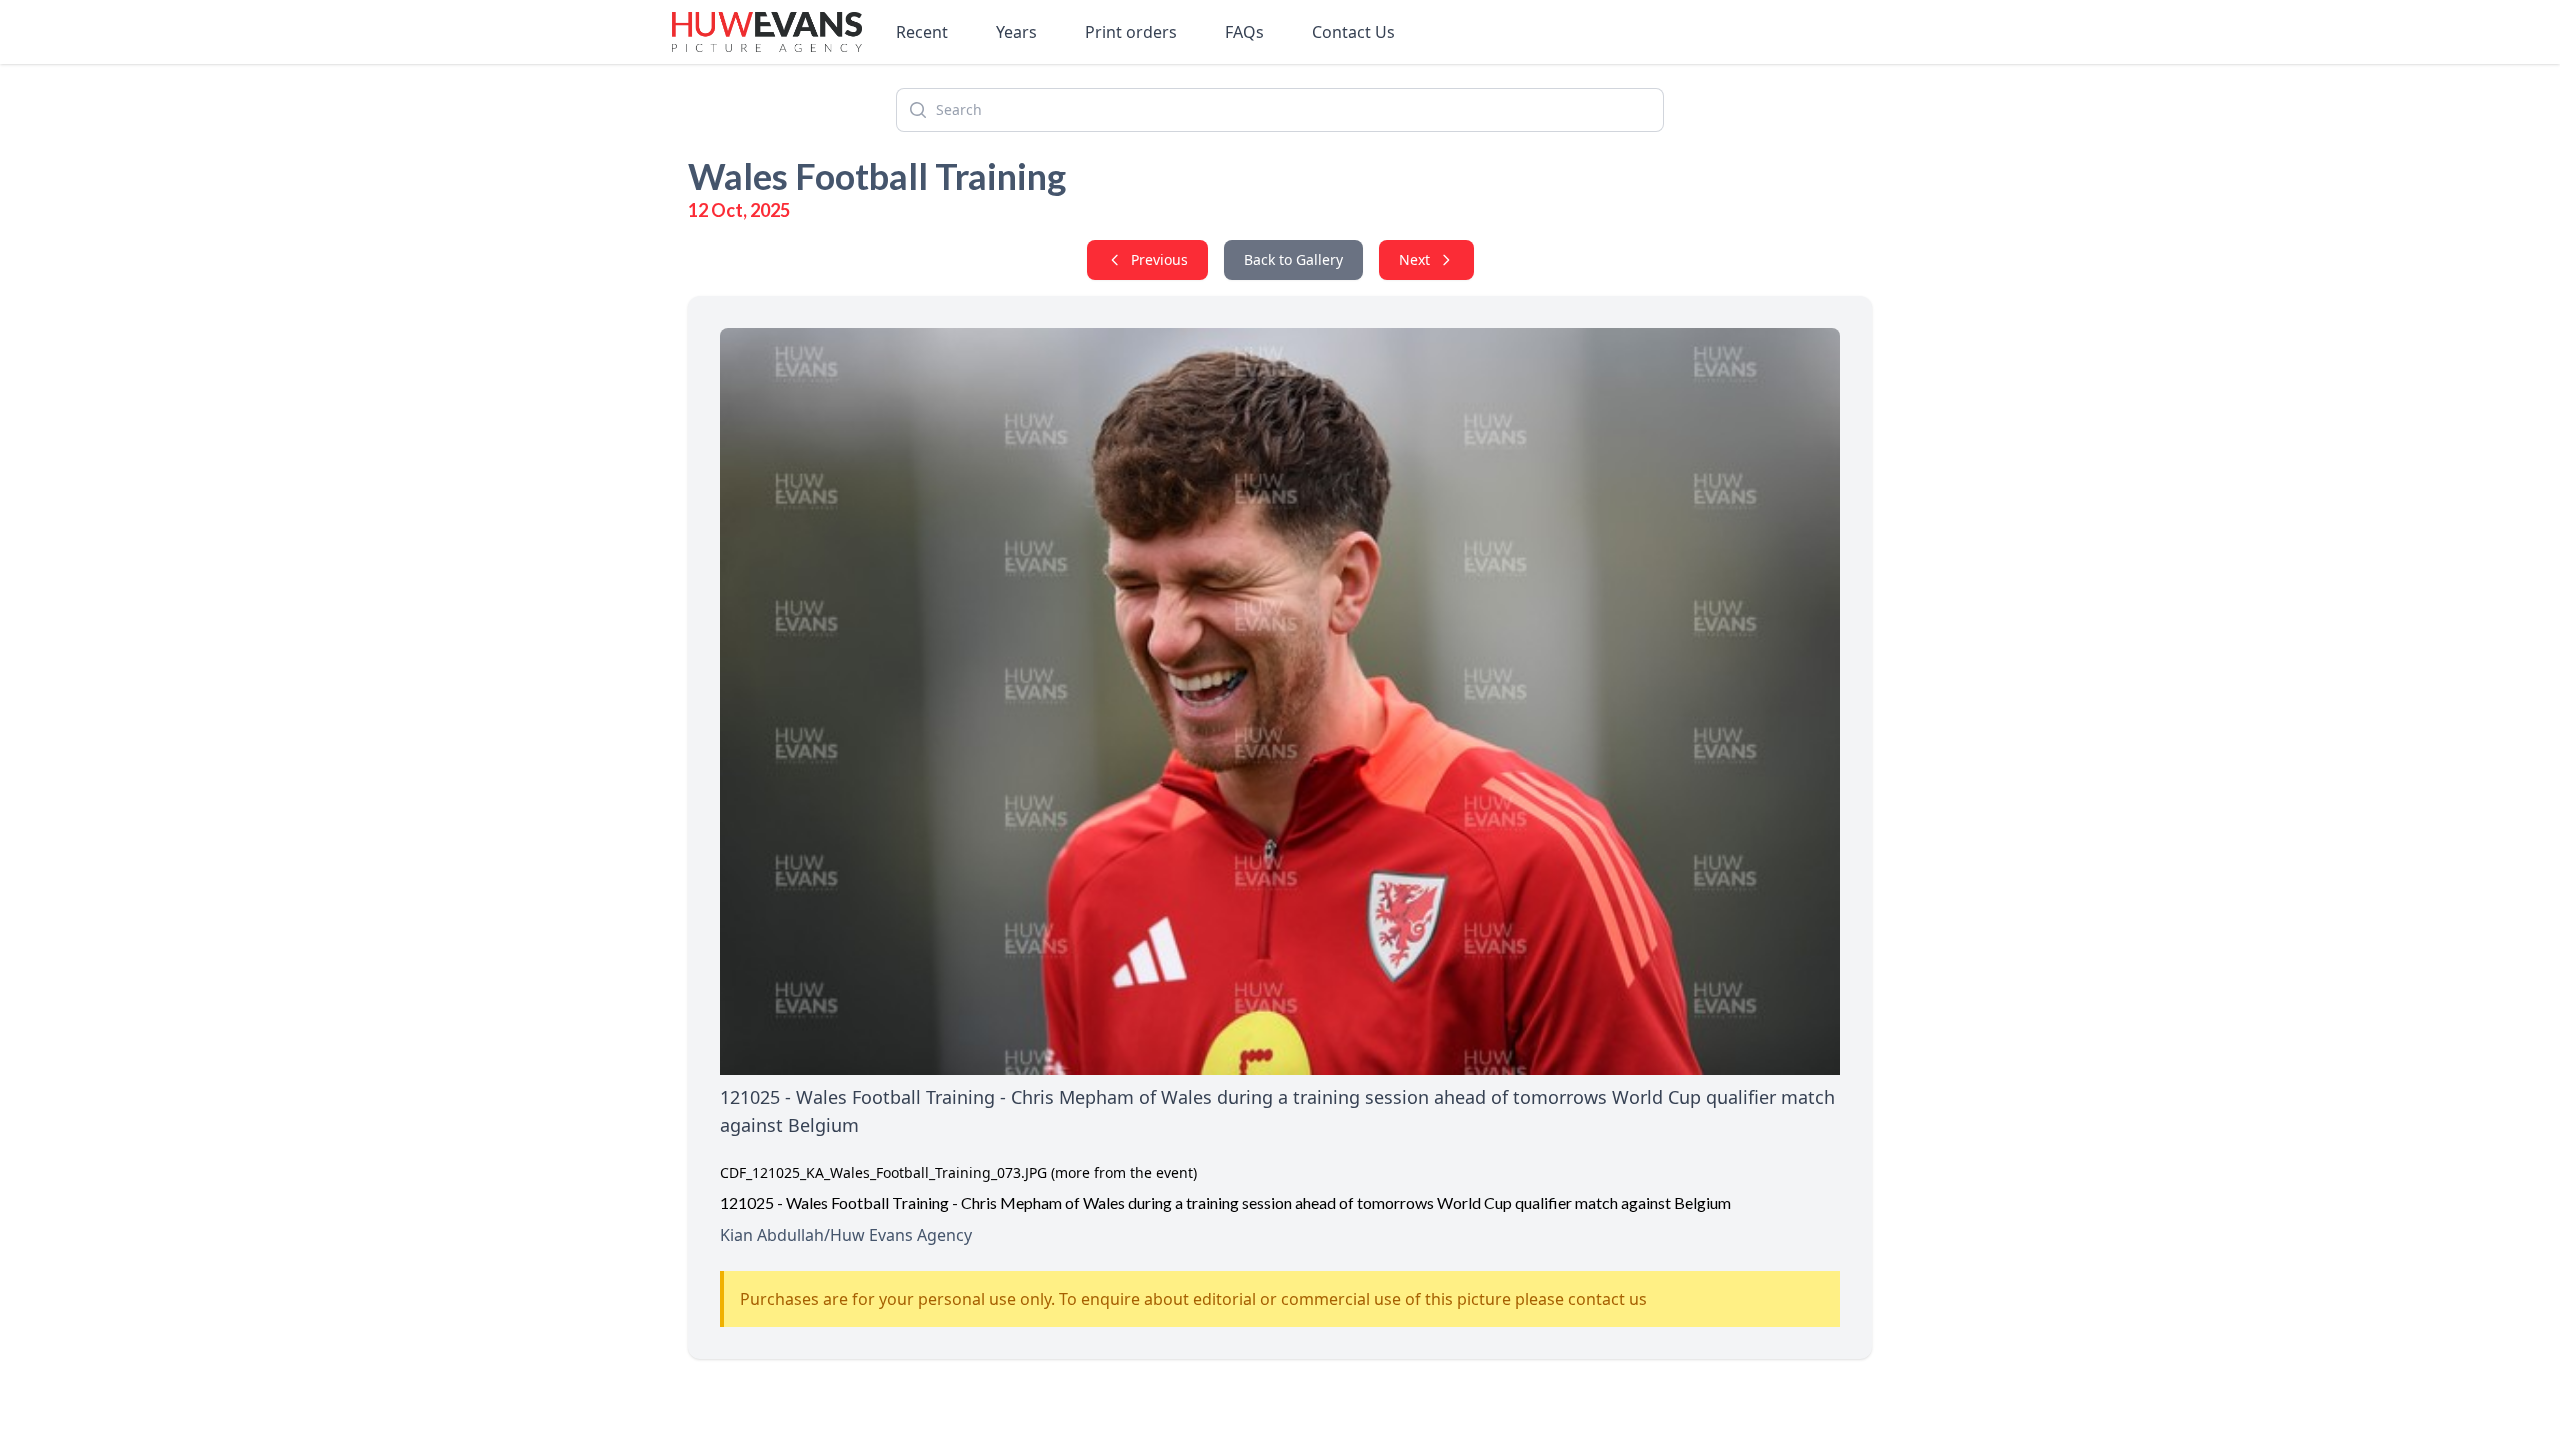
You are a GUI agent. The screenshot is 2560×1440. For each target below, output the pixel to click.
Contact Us (1353, 32)
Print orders (1131, 32)
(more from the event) (1124, 1172)
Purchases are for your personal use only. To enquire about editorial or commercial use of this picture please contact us (1193, 1299)
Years (1016, 32)
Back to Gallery (1293, 259)
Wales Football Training (877, 176)
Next (1414, 259)
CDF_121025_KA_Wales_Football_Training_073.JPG (883, 1172)
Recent (922, 32)
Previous (1159, 259)
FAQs (1244, 32)
